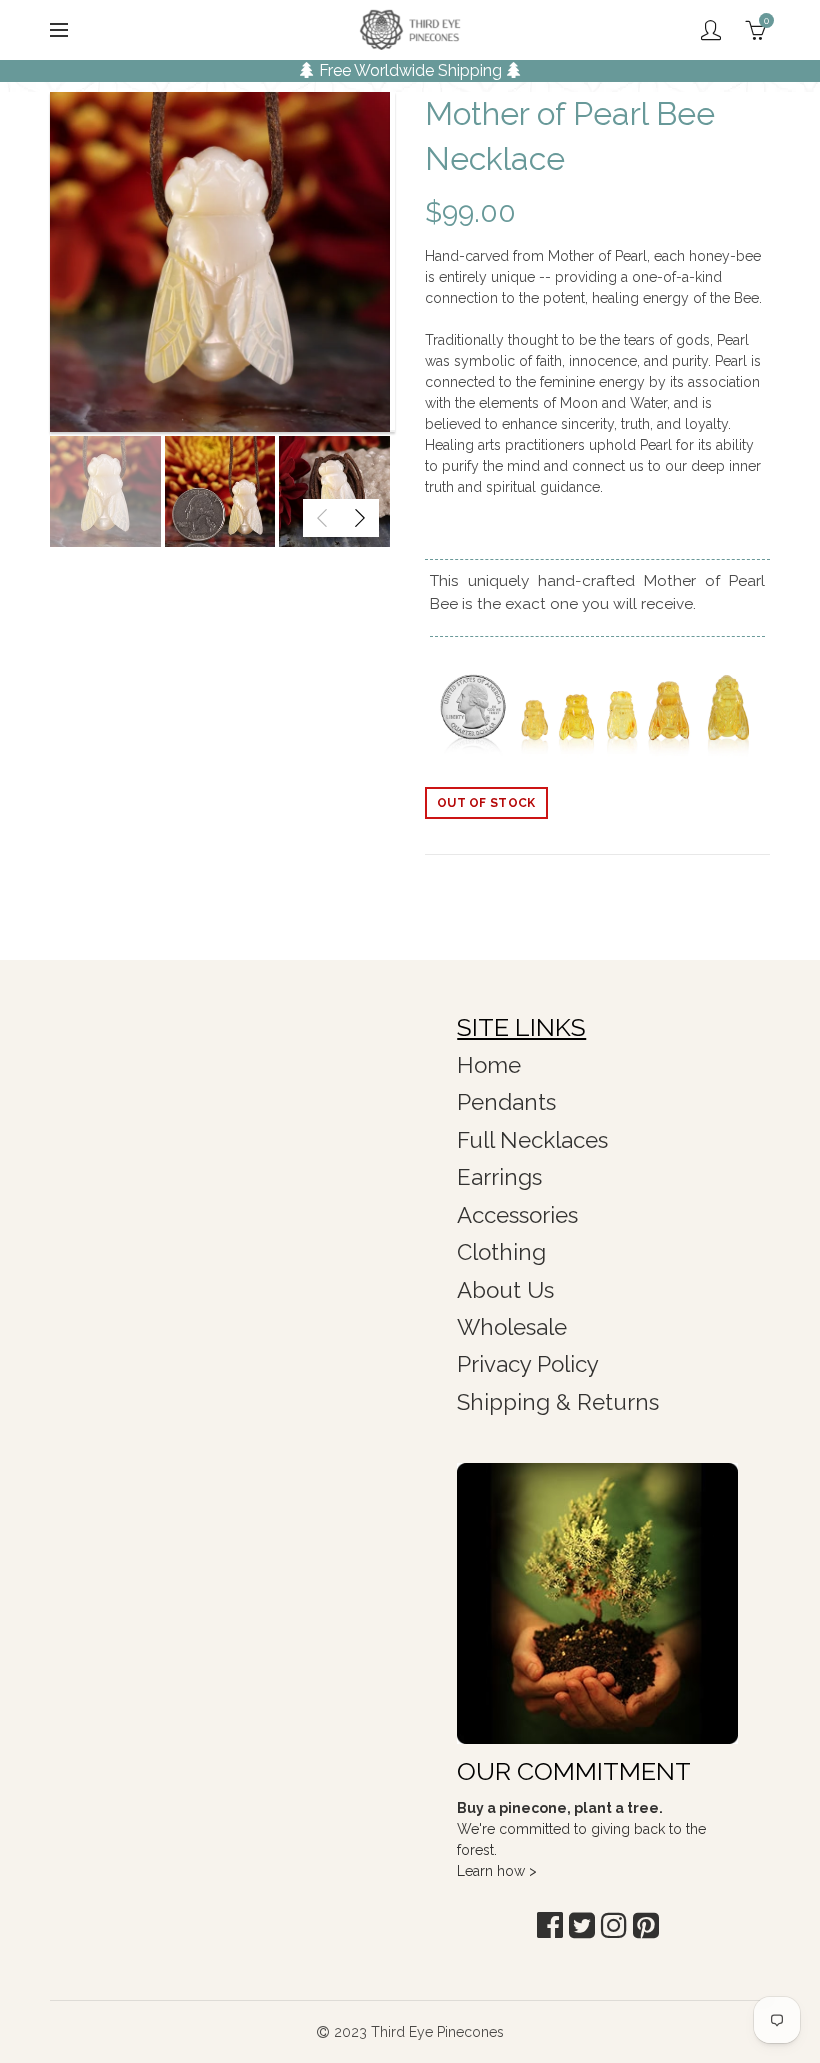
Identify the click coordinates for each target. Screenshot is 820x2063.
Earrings (499, 1177)
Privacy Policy (528, 1364)
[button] (550, 1925)
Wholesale (512, 1327)
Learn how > (497, 1871)
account (711, 30)
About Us (505, 1290)
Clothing (501, 1252)
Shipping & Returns (558, 1402)
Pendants (506, 1102)
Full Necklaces (532, 1140)
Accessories (517, 1215)
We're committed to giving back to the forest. (581, 1829)
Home (489, 1065)
